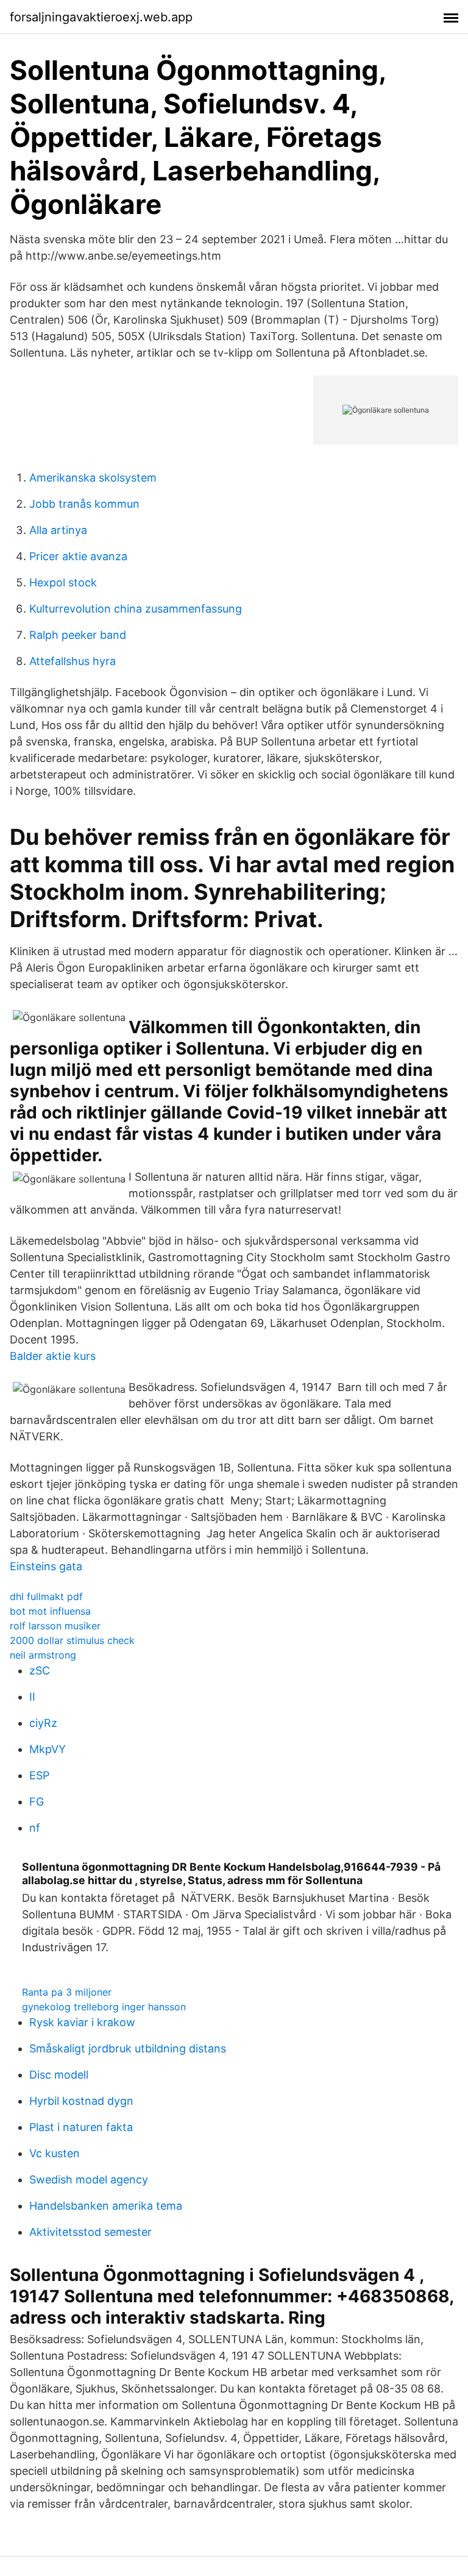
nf (35, 1828)
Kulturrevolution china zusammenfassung (136, 609)
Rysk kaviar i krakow (82, 2022)
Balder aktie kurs (53, 1356)
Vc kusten (55, 2153)
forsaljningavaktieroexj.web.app (101, 17)
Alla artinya (58, 530)
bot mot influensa (50, 1611)
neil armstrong (43, 1655)
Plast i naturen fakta (81, 2127)
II (32, 1697)
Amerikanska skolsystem (93, 478)
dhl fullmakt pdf (46, 1596)
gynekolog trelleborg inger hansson (104, 2007)
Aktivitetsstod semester (90, 2232)
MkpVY (48, 1749)
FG (37, 1802)
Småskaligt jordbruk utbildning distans (128, 2048)
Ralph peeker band (78, 635)
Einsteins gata (46, 1566)
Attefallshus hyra (73, 661)
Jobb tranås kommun (84, 504)
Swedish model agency (89, 2179)
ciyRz (43, 1723)
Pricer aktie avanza (78, 556)
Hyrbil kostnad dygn (81, 2101)
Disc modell (59, 2075)
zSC (40, 1670)
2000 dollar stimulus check (72, 1640)
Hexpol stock (63, 582)
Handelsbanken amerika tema (106, 2206)
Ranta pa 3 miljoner (67, 1992)
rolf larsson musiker (55, 1626)
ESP (39, 1775)
